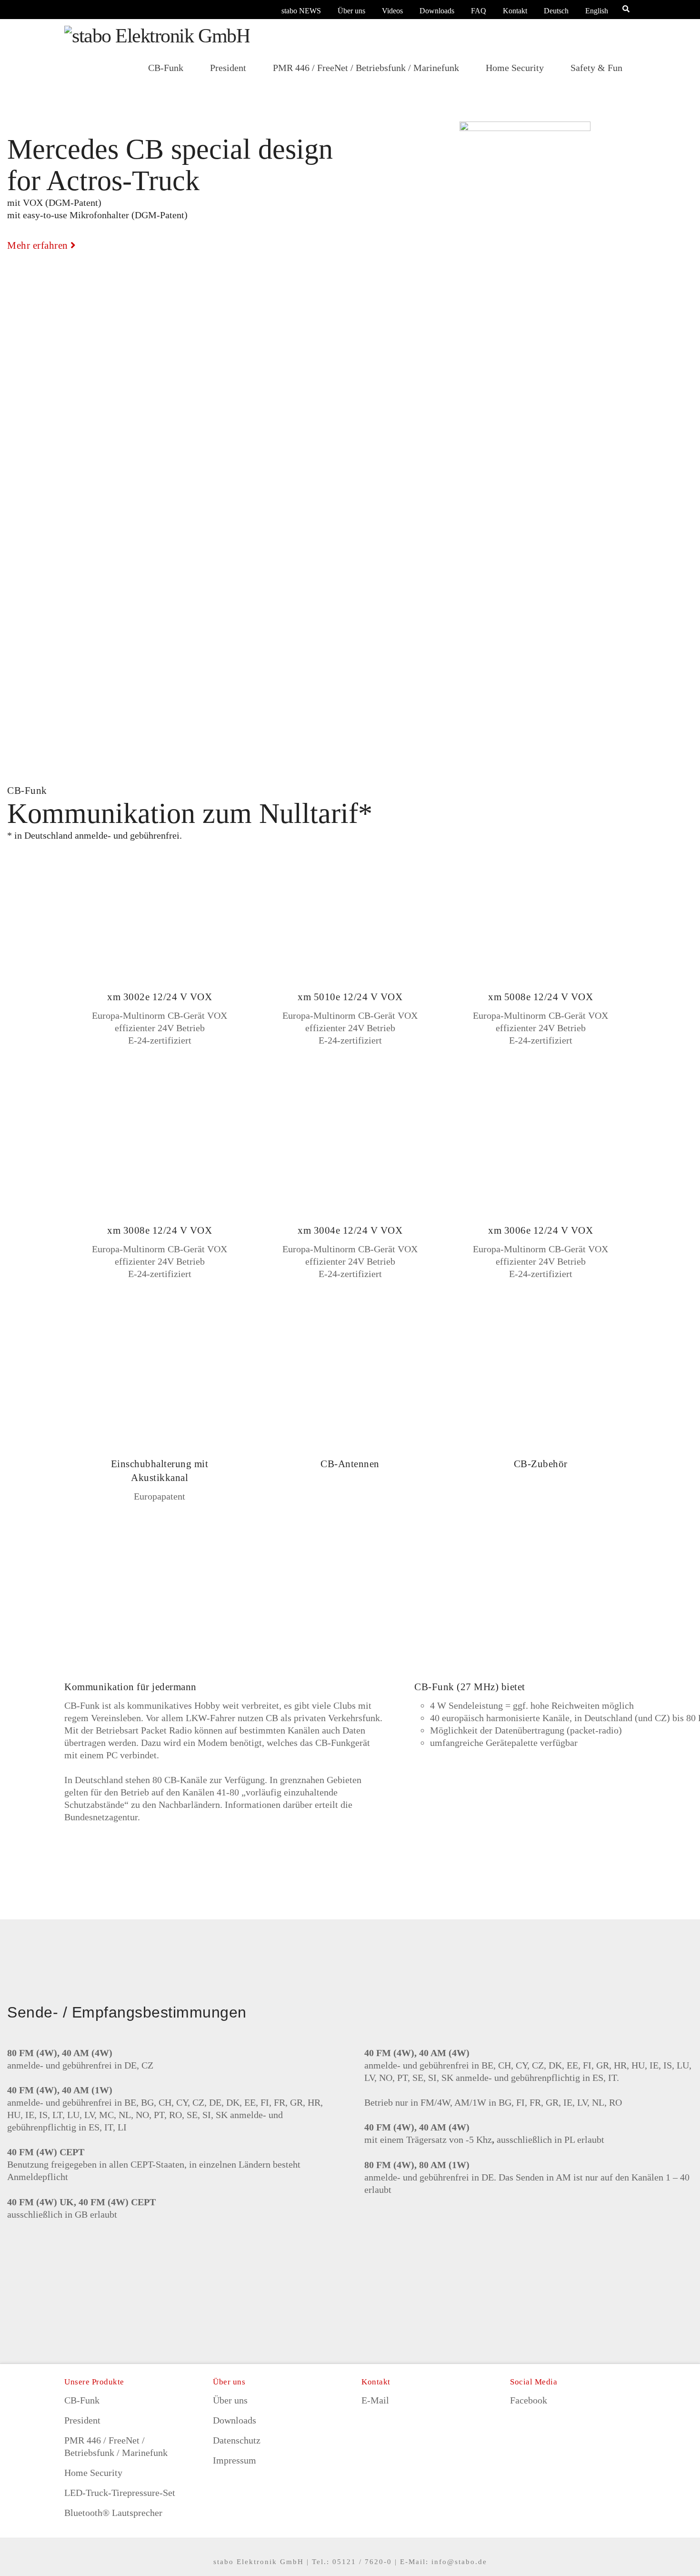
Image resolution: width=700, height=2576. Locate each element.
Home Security (93, 2473)
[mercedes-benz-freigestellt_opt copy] (525, 193)
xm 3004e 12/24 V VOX (350, 1230)
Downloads (437, 11)
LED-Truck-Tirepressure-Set (120, 2493)
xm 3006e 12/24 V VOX (540, 1230)
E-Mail (375, 2400)
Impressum (235, 2460)
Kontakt (515, 11)
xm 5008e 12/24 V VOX (540, 997)
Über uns (351, 11)
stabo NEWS (301, 11)
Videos (392, 11)
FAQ (479, 11)
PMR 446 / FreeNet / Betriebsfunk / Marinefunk (116, 2446)
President (82, 2420)
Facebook (529, 2400)
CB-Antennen (350, 1464)
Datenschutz (237, 2440)
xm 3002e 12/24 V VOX (160, 997)
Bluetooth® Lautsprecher (113, 2513)
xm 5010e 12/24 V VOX (350, 997)
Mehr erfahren (38, 245)
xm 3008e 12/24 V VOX (160, 1230)
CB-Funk (82, 2400)
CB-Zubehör (541, 1464)
